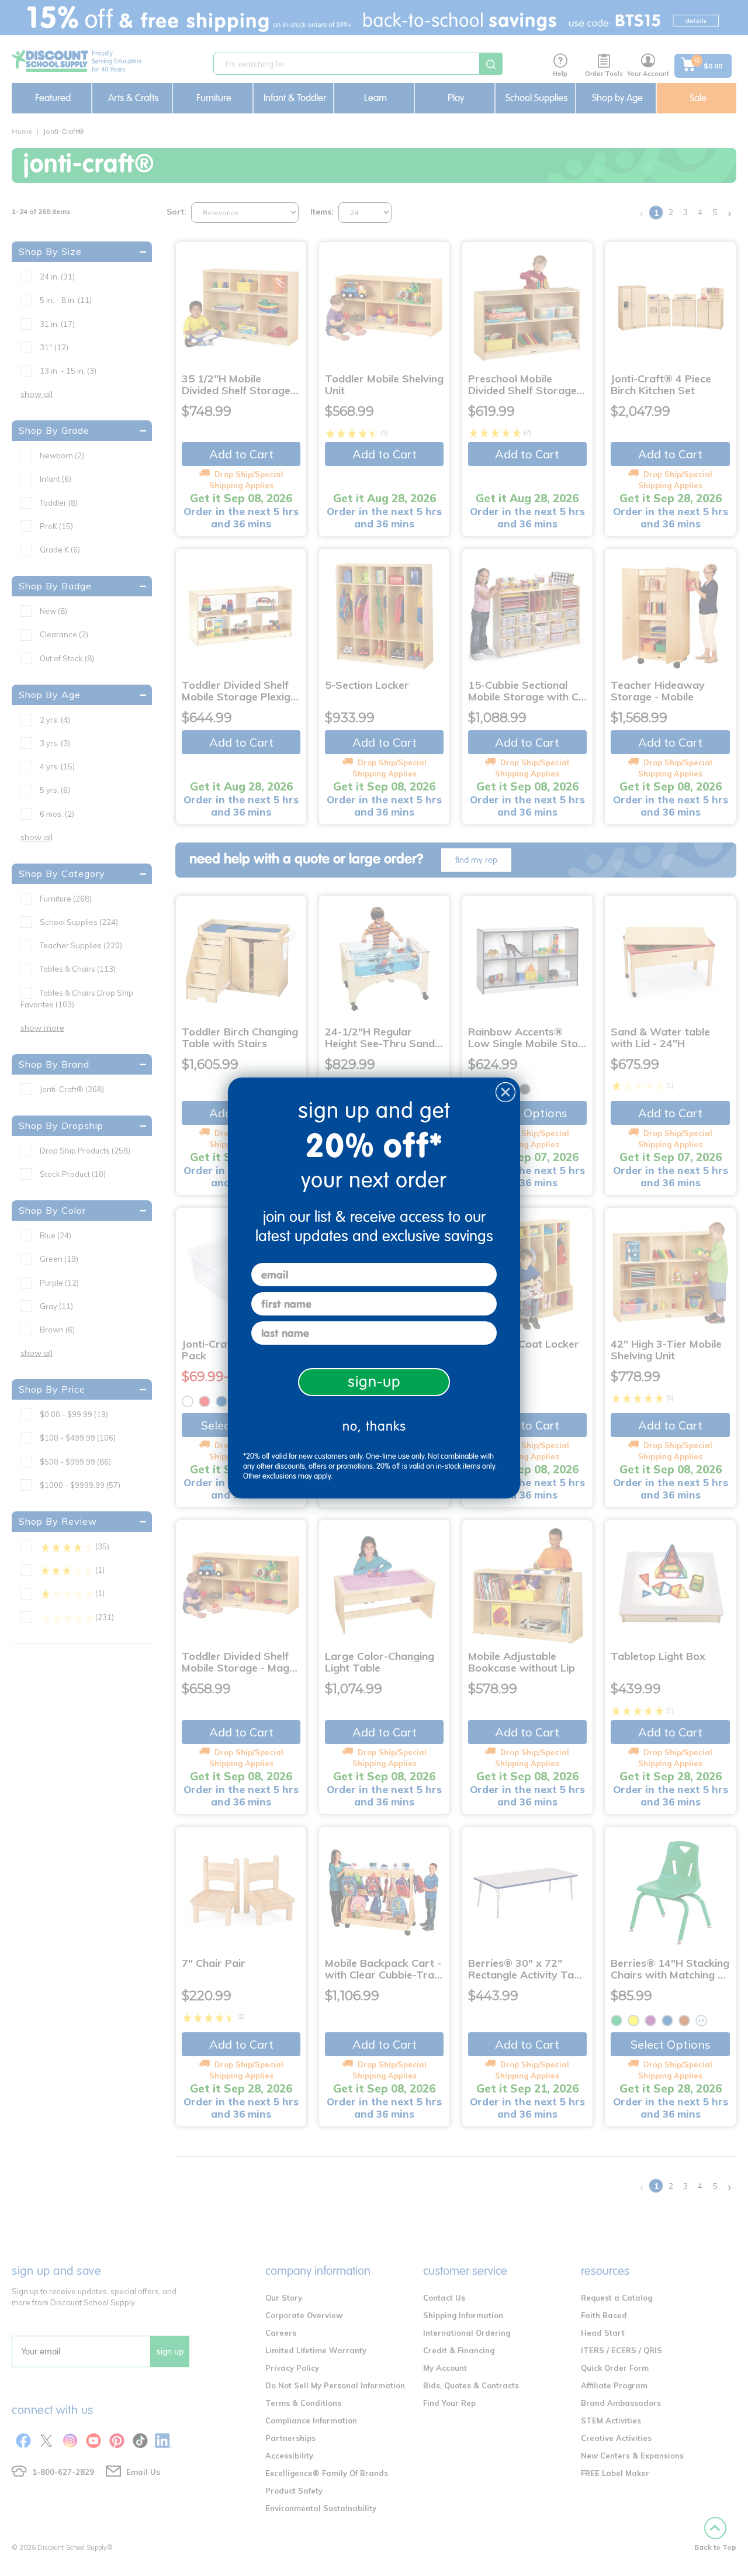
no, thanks (374, 1426)
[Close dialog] (505, 1092)
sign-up (374, 1382)
